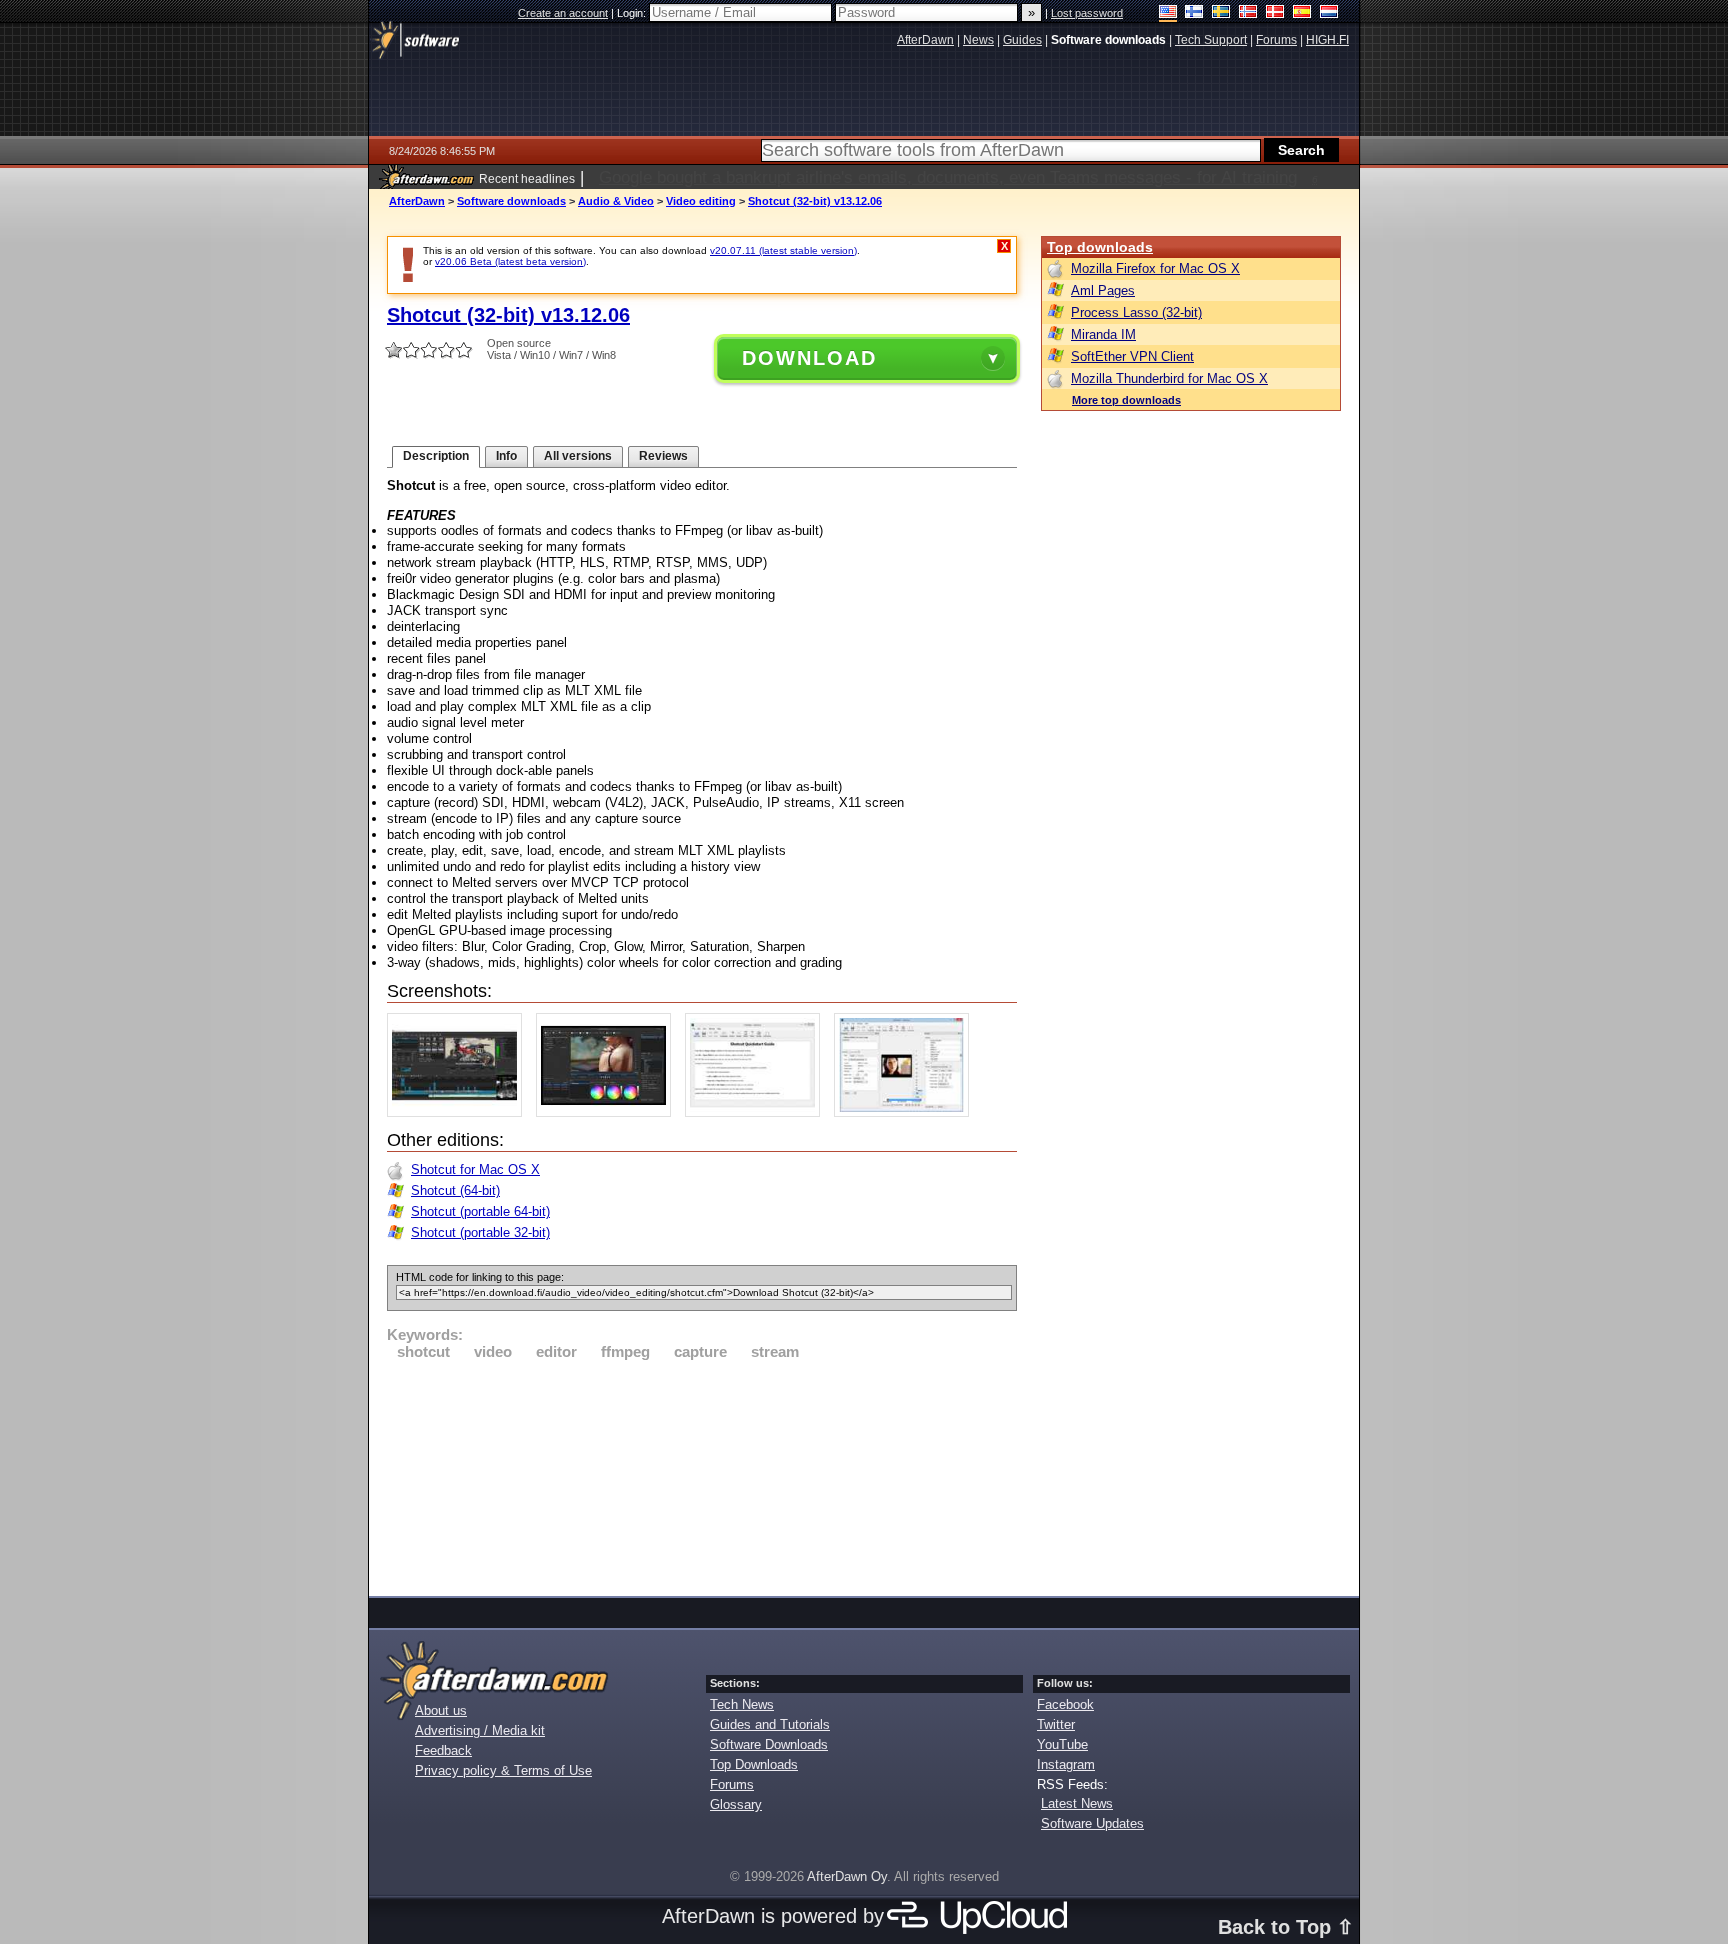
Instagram (1066, 1764)
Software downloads (511, 201)
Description (436, 456)
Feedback (443, 1750)
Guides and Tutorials (770, 1724)
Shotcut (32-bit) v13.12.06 (815, 201)
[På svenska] (1221, 13)
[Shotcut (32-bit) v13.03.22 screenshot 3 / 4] (757, 1112)
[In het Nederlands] (1329, 13)
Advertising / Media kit (480, 1730)
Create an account (563, 13)
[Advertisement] (702, 1475)
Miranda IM (1103, 334)
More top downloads (1126, 400)
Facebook (1065, 1704)
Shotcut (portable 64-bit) (480, 1211)
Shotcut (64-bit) (455, 1190)
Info (506, 456)
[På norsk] (1248, 13)
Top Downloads (754, 1764)
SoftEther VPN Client (1132, 356)
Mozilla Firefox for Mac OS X (1155, 268)
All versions (578, 456)
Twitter (1056, 1724)
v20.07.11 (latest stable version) (783, 250)
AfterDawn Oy (847, 1876)
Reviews (663, 456)
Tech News (742, 1704)
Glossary (736, 1804)
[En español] (1302, 13)
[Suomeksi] (1194, 13)
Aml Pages (1103, 290)
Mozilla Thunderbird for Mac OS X (1169, 378)
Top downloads (1100, 247)
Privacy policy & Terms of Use (503, 1770)
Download (809, 358)
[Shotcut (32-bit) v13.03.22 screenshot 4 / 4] (906, 1112)
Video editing (701, 201)
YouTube (1062, 1744)
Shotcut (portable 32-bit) (480, 1232)
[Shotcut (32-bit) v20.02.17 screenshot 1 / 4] (459, 1112)
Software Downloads (769, 1744)
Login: (633, 13)
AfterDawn (417, 201)
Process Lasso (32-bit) (1136, 312)
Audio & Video (616, 201)
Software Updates (1092, 1823)
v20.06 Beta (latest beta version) (510, 261)
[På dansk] (1275, 13)
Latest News (1077, 1803)
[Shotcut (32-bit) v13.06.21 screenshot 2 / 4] (608, 1112)
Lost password (1087, 13)
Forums (732, 1784)
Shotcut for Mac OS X (475, 1169)
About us (441, 1710)
